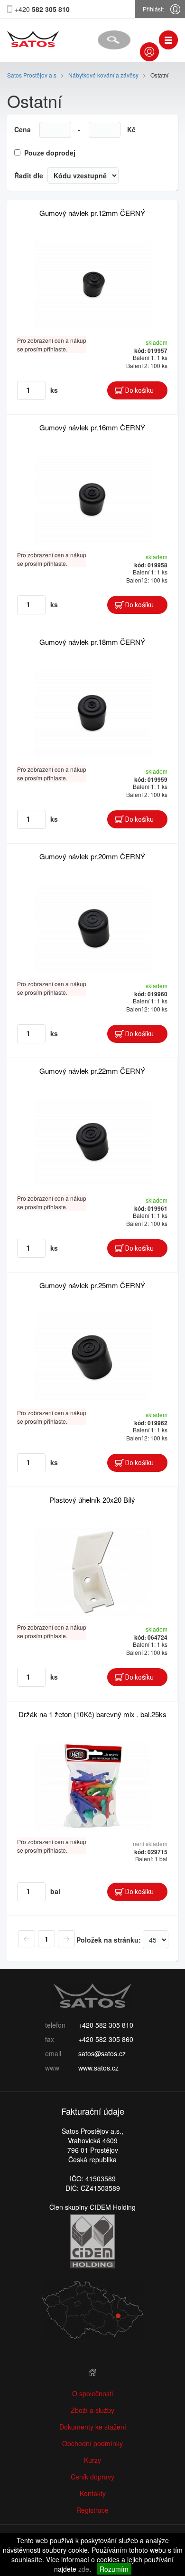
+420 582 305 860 (106, 2039)
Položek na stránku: (109, 1940)
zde (84, 2569)
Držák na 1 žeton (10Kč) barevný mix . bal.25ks (92, 1714)
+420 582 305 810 (106, 2025)
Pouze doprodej (50, 153)
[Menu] (168, 40)
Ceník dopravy (92, 2477)
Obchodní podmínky (92, 2443)
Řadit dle (29, 175)
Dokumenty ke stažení (93, 2427)
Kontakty (93, 2493)
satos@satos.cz (102, 2053)
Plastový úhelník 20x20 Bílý (92, 1500)
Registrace (92, 2510)
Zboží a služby (92, 2410)
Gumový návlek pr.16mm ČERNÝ (92, 427)
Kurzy (92, 2460)
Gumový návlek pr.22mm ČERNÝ (92, 1071)
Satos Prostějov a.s (32, 75)
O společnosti (92, 2393)
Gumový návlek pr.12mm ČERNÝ (92, 213)
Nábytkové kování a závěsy (103, 75)
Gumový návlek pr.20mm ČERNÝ (92, 856)
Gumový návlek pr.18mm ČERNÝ (92, 642)
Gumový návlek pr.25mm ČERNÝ (92, 1285)
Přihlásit (153, 9)
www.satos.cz (98, 2068)
